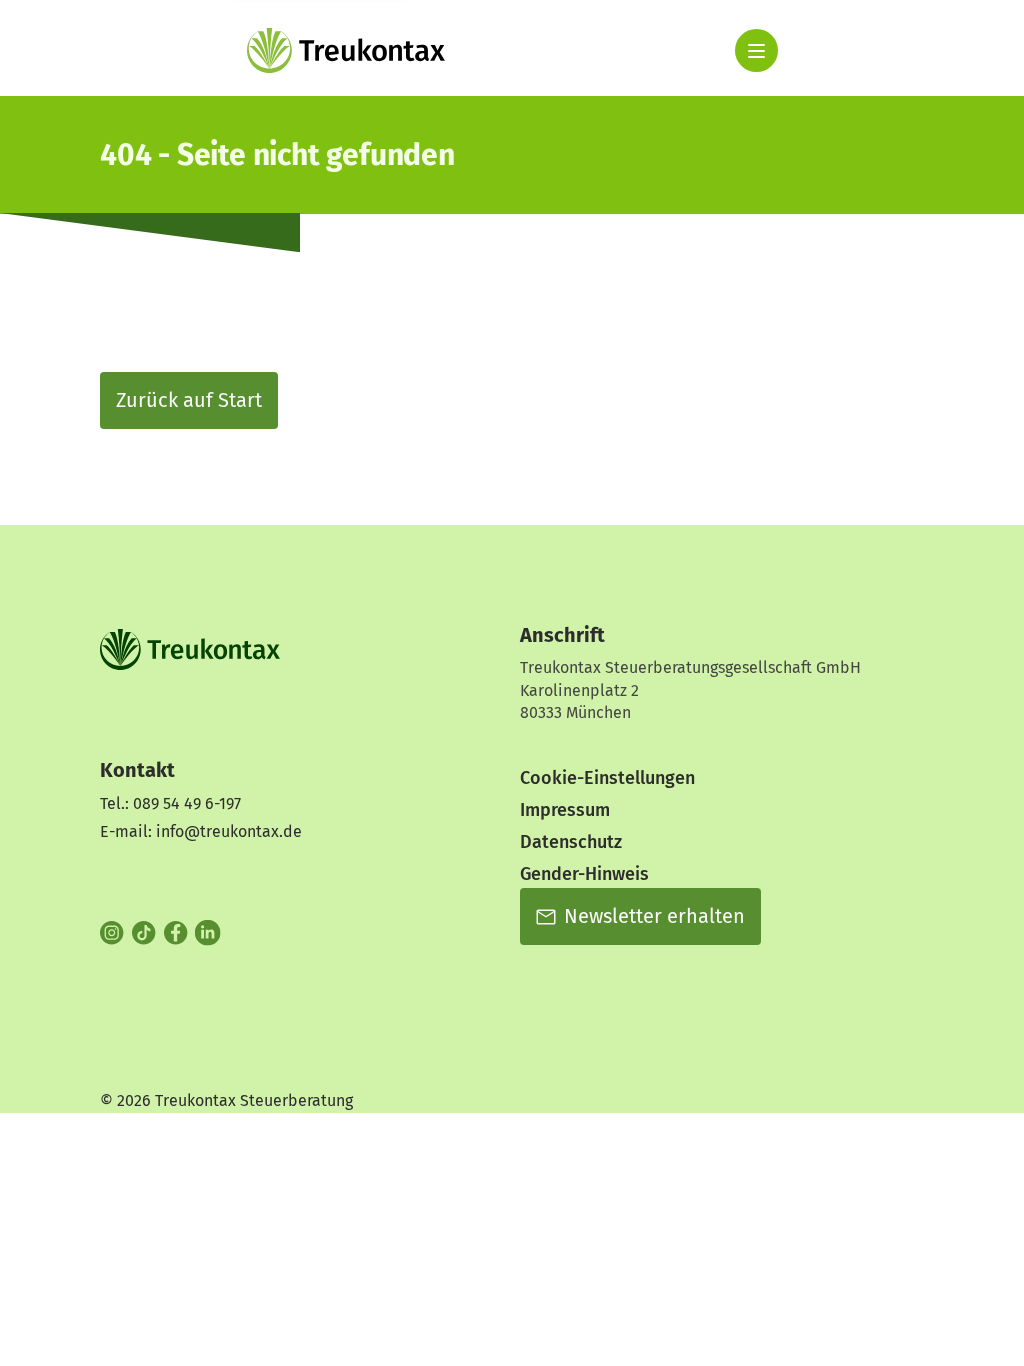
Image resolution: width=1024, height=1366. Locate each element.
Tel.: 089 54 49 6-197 (170, 803)
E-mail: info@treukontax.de (201, 831)
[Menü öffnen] (756, 50)
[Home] (346, 50)
